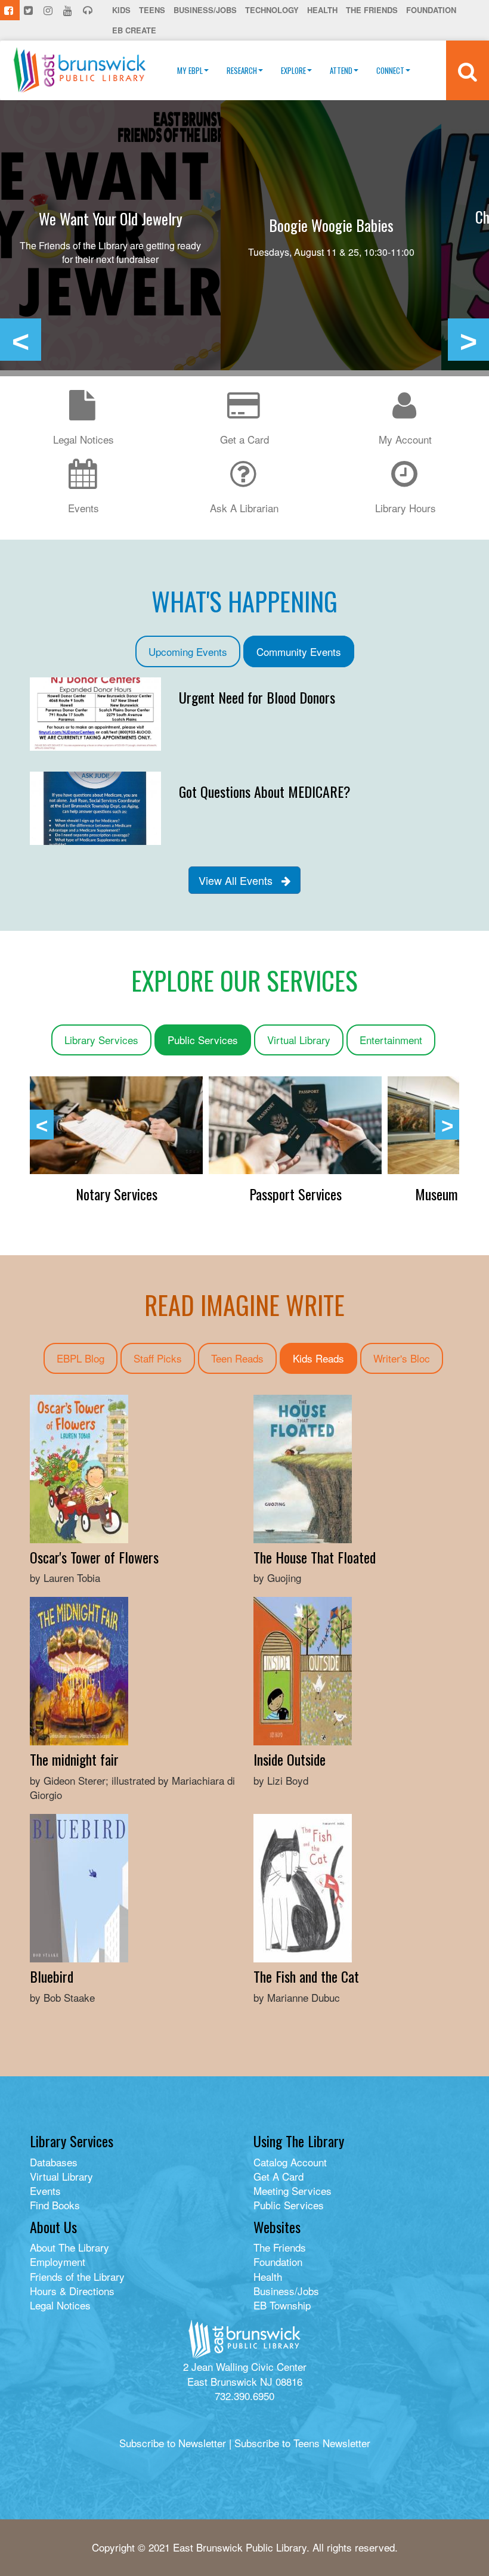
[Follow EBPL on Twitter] (30, 10)
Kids (121, 10)
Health (322, 10)
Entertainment (391, 1040)
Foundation (431, 10)
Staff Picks (158, 1358)
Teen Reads (237, 1358)
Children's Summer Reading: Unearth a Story (111, 225)
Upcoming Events (188, 651)
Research (242, 70)
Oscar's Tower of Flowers (94, 1557)
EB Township (282, 2305)
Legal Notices (60, 2305)
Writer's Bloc (402, 1358)
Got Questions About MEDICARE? (265, 791)
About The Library (69, 2247)
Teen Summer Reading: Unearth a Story (331, 225)
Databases (54, 2162)
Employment (58, 2261)
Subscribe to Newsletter (173, 2443)
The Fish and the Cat (306, 1976)
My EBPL (190, 70)
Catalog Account (290, 2162)
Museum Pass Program (116, 1194)
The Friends (372, 10)
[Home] (80, 70)
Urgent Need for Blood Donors (257, 697)
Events (45, 2190)
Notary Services (295, 1194)
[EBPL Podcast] (89, 10)
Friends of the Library (77, 2276)
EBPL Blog (81, 1358)
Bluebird (52, 1976)
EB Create (134, 30)
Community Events (299, 651)
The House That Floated (315, 1557)
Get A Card (278, 2176)
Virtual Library (299, 1040)
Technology (272, 10)
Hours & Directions (72, 2291)
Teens (152, 10)
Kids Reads (318, 1358)
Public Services (203, 1040)
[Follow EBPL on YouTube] (69, 10)
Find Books (55, 2205)
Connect (390, 70)
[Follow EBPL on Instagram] (49, 10)
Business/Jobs (205, 10)
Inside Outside (290, 1759)
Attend (341, 70)
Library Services (101, 1040)
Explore (293, 70)
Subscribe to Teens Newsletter (302, 2443)
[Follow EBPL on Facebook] (10, 10)
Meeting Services (293, 2190)
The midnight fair (74, 1759)
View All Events (240, 880)
